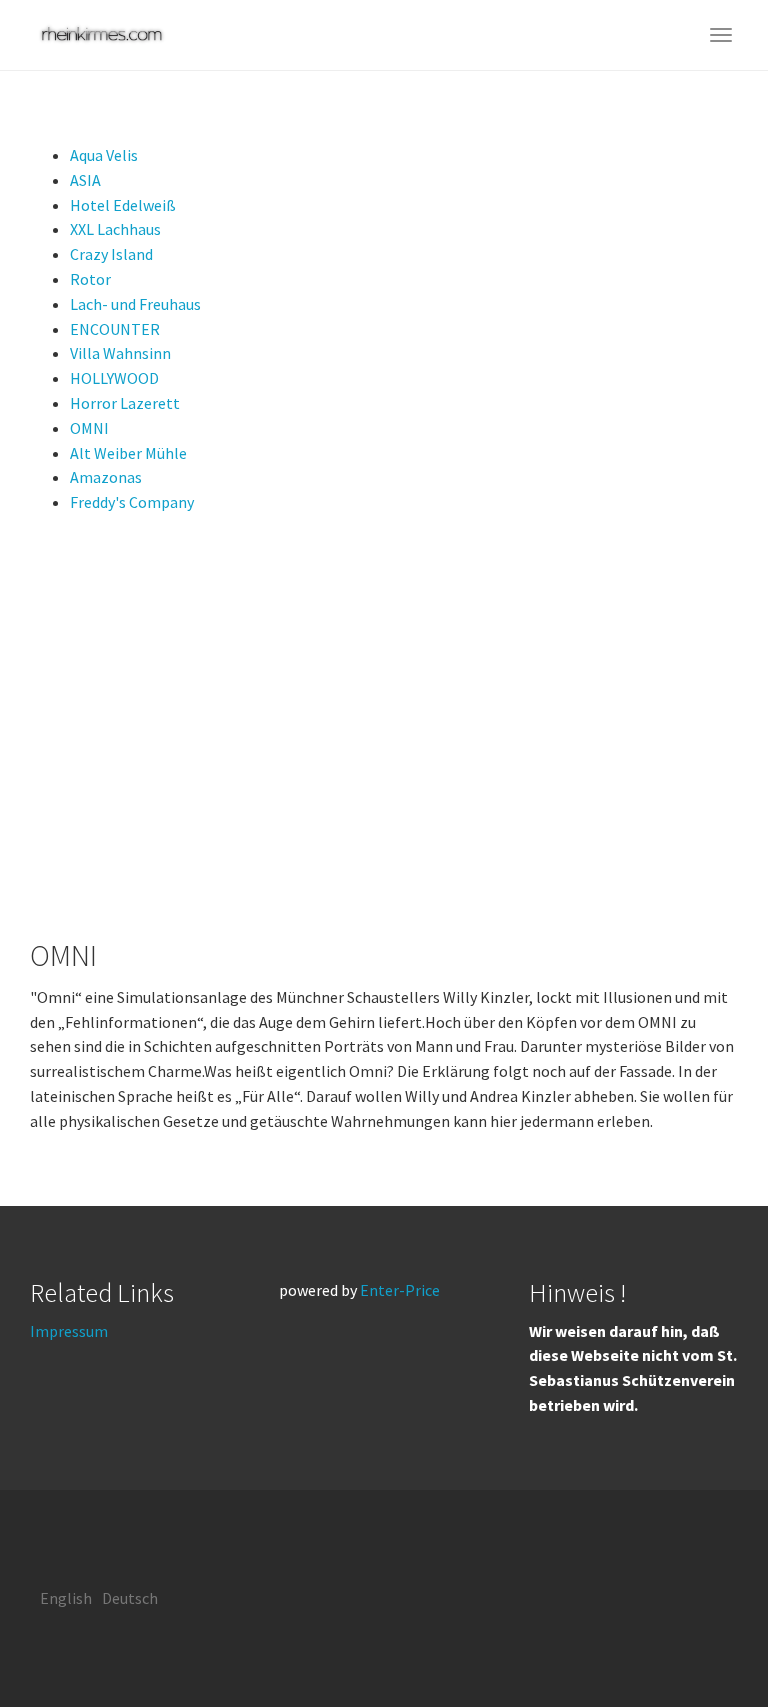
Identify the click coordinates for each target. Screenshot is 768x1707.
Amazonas (106, 477)
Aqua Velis (104, 155)
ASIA (85, 180)
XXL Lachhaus (115, 229)
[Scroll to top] (704, 1643)
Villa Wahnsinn (120, 353)
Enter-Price (400, 1290)
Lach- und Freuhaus (135, 304)
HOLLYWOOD (114, 378)
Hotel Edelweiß (123, 205)
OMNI (89, 428)
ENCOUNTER (115, 329)
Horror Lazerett (125, 403)
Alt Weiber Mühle (128, 453)
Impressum (69, 1331)
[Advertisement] (384, 727)
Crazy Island (111, 254)
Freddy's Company (132, 502)
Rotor (90, 279)
